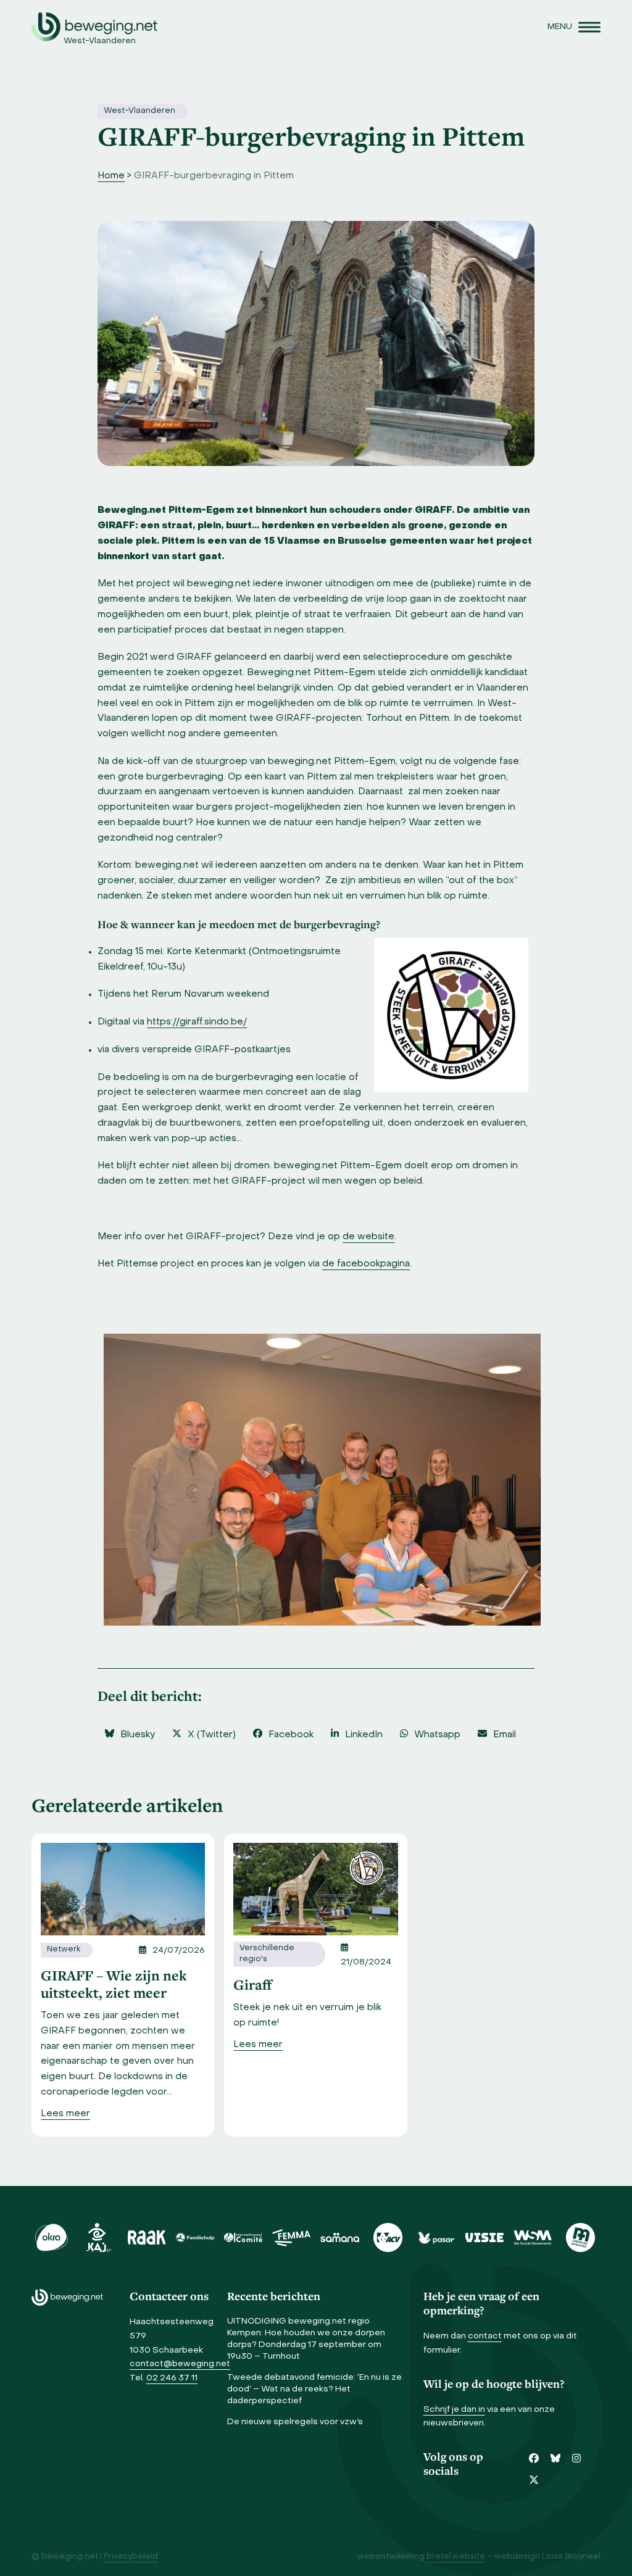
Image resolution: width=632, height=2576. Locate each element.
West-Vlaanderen (139, 111)
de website (368, 1237)
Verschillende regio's (267, 1954)
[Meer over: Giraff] (315, 1889)
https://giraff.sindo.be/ (197, 1022)
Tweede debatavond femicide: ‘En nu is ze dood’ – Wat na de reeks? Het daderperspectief (314, 2389)
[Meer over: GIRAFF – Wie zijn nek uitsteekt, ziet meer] (123, 1889)
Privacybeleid (131, 2557)
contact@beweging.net (180, 2364)
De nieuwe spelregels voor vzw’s (295, 2422)
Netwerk (64, 1950)
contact (485, 2336)
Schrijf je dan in (454, 2410)
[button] (574, 27)
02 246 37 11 (172, 2378)
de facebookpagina (366, 1264)
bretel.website (456, 2557)
